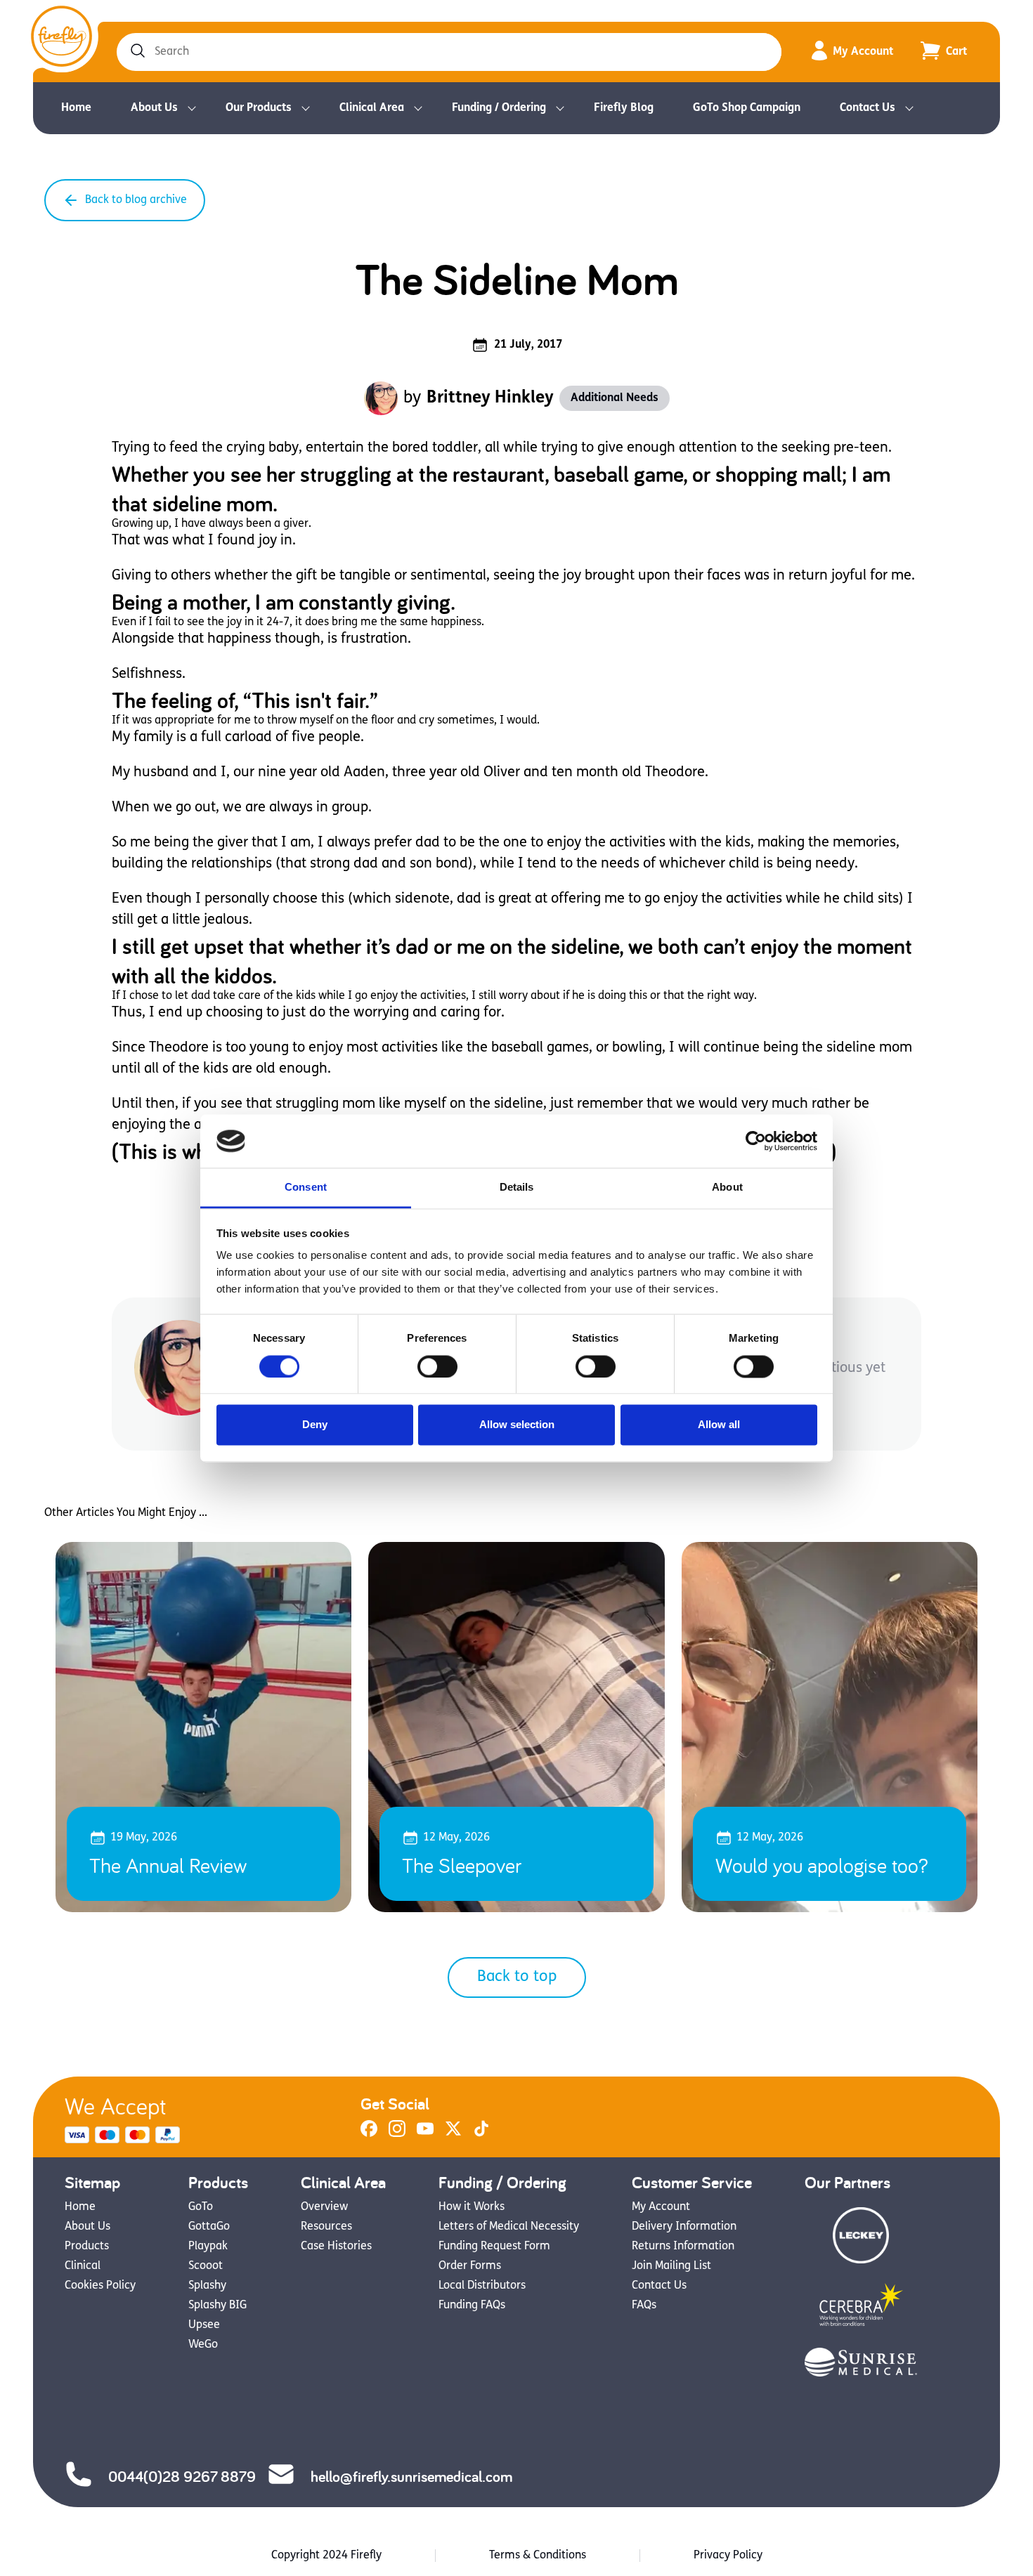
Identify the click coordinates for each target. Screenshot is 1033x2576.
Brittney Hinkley (490, 398)
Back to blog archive (136, 200)
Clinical (83, 2266)
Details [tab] (517, 1188)
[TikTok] (481, 2134)
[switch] (437, 1366)
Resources (326, 2227)
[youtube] (425, 2134)
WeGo (203, 2345)
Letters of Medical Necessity (509, 2227)
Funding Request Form (494, 2247)
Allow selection (517, 1425)
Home (76, 108)
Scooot (206, 2266)
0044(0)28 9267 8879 (182, 2476)
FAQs (644, 2306)
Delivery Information (684, 2227)
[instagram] (397, 2134)
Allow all (719, 1425)
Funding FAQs (472, 2306)
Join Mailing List (671, 2266)
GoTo (201, 2207)
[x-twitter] (453, 2134)
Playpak (208, 2247)
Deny (315, 1425)
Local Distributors (482, 2286)
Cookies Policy (100, 2286)
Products (87, 2247)
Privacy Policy (728, 2556)
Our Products (259, 108)
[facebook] (369, 2134)
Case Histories (336, 2247)
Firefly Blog (624, 108)
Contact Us (868, 108)
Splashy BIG (217, 2306)
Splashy (207, 2286)
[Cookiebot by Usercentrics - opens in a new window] (756, 1141)
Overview (324, 2207)
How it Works (472, 2207)
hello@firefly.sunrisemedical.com (411, 2476)
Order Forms (470, 2266)
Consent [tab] (306, 1188)
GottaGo (209, 2227)
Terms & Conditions (538, 2556)
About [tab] (727, 1188)
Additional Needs (615, 398)
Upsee (204, 2325)
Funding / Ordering (499, 108)
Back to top (517, 1977)
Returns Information (683, 2247)
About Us (154, 108)
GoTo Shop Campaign (747, 108)
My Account (863, 52)
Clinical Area (372, 108)
